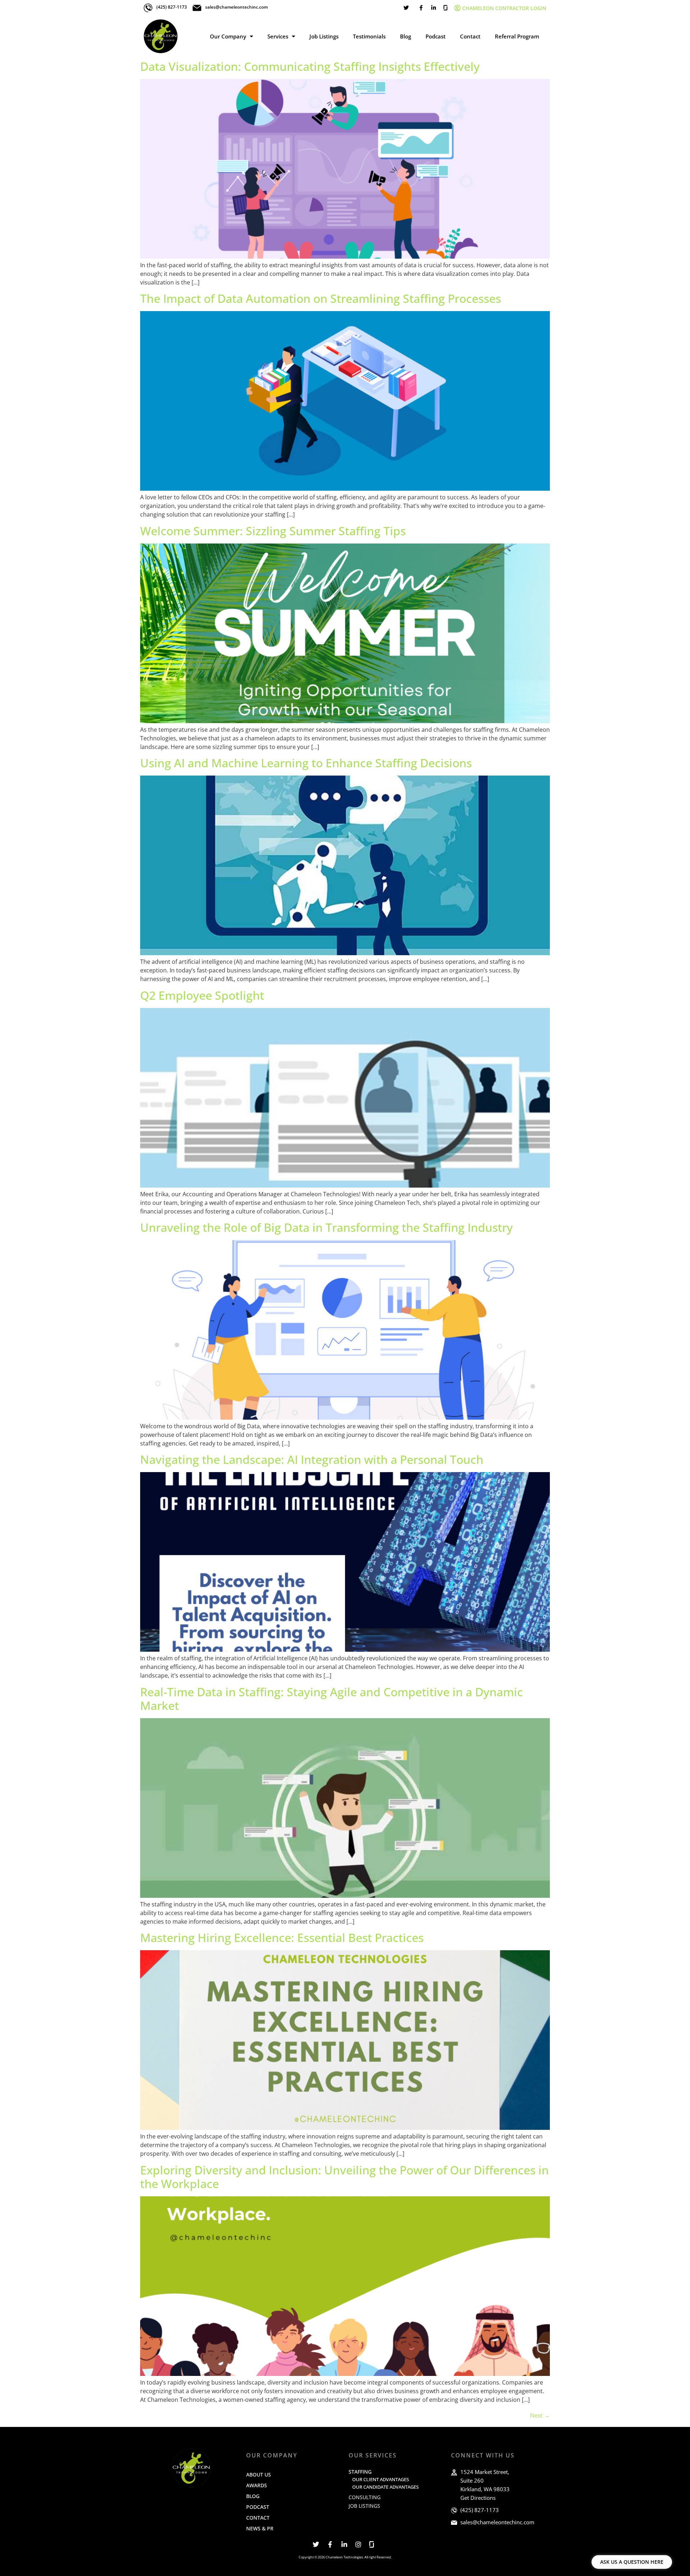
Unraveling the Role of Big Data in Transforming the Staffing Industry (326, 1227)
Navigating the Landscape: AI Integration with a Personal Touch (312, 1459)
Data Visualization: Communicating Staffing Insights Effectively (310, 66)
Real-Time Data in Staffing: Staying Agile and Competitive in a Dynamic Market (332, 1699)
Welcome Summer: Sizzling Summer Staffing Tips (273, 531)
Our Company (228, 36)
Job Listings (324, 36)
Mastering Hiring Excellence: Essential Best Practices (282, 1937)
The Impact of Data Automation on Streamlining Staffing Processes (321, 298)
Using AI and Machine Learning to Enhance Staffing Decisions (306, 763)
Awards (257, 2485)
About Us (259, 2475)
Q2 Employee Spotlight (202, 995)
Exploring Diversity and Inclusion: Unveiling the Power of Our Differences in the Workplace (344, 2177)
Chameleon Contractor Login (504, 8)
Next (540, 2415)
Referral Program (517, 36)
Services (278, 36)
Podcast (436, 36)
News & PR (260, 2528)
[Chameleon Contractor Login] (457, 8)
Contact (470, 36)
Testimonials (369, 36)
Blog (406, 36)
